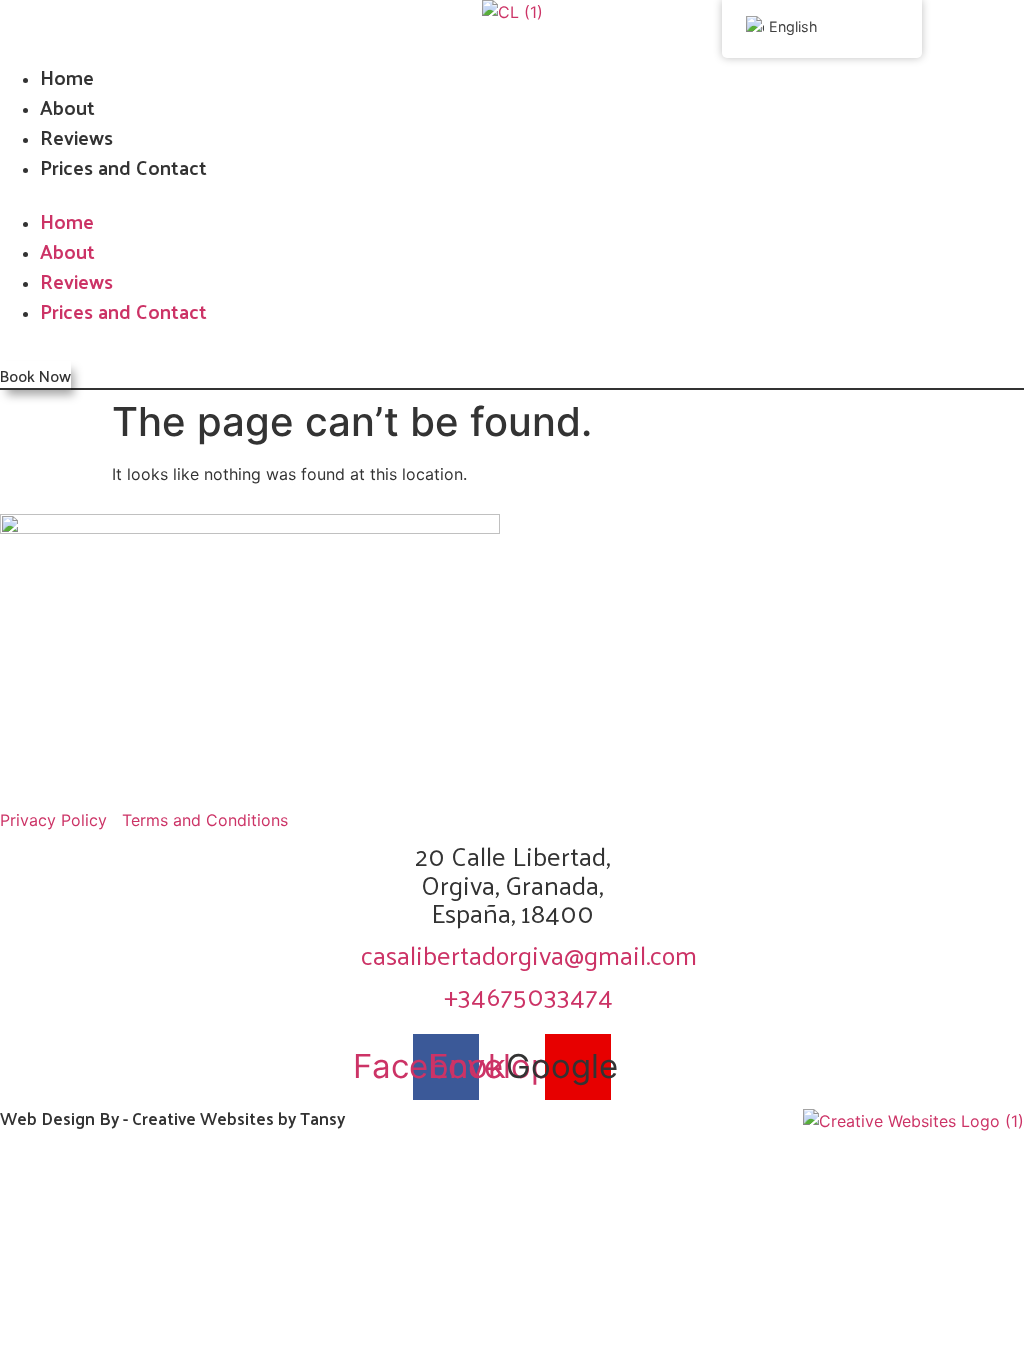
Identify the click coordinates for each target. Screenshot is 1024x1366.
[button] (512, 194)
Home (67, 77)
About (67, 107)
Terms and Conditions (205, 820)
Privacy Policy (53, 820)
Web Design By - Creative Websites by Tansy (172, 1118)
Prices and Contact (123, 167)
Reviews (76, 137)
